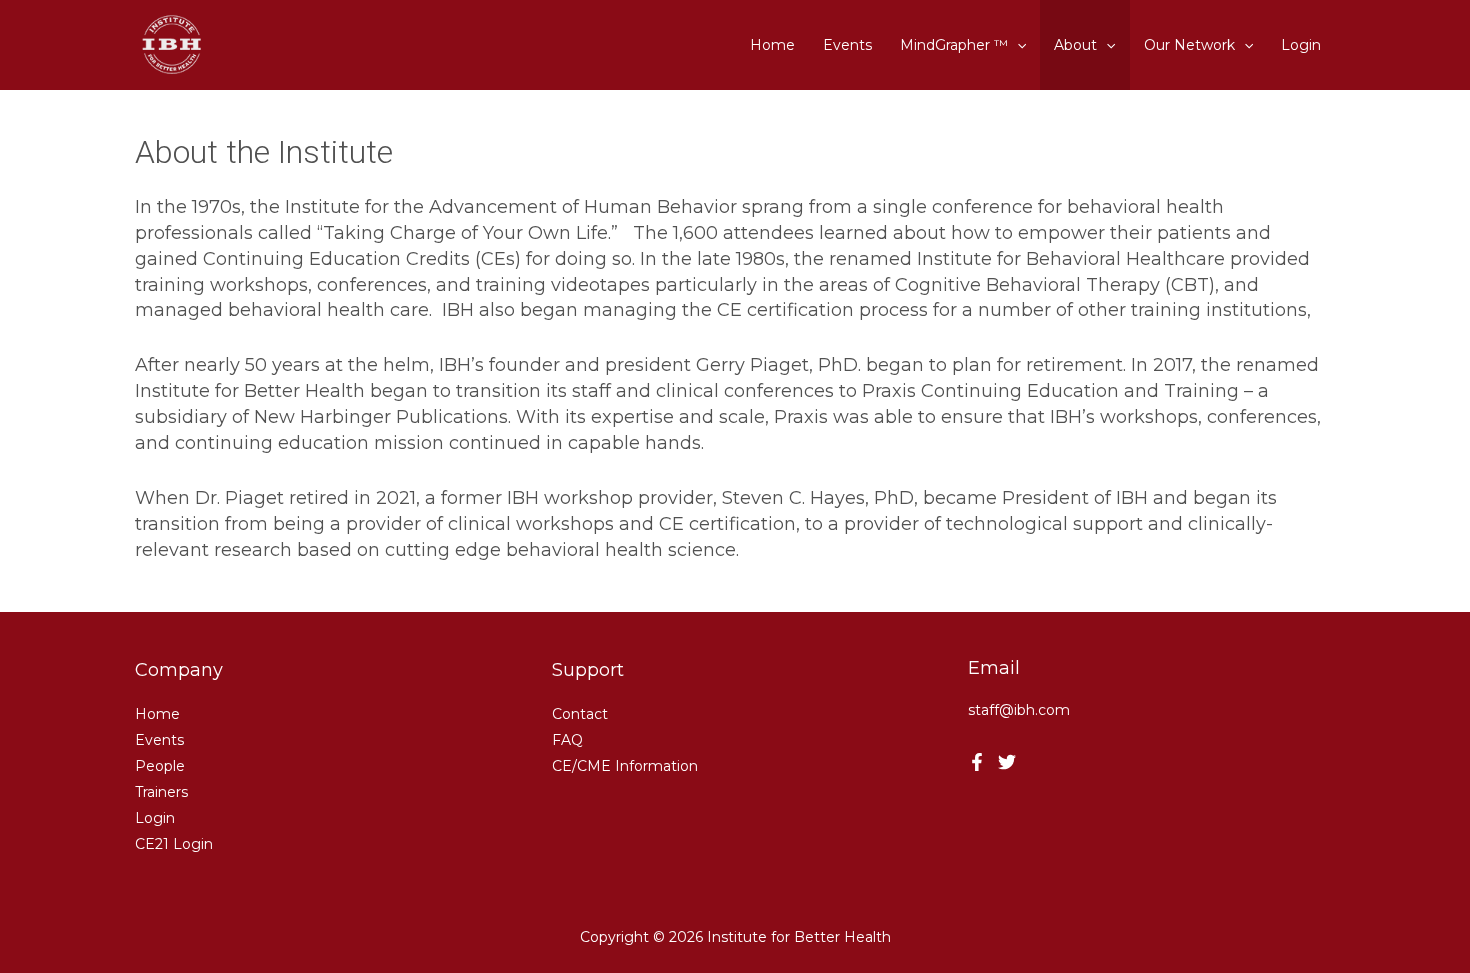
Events (159, 740)
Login (155, 818)
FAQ (567, 740)
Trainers (161, 792)
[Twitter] (1007, 762)
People (160, 766)
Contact (580, 714)
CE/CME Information (625, 766)
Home (157, 714)
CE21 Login (174, 844)
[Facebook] (977, 762)
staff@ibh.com (1019, 710)
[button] (1017, 45)
